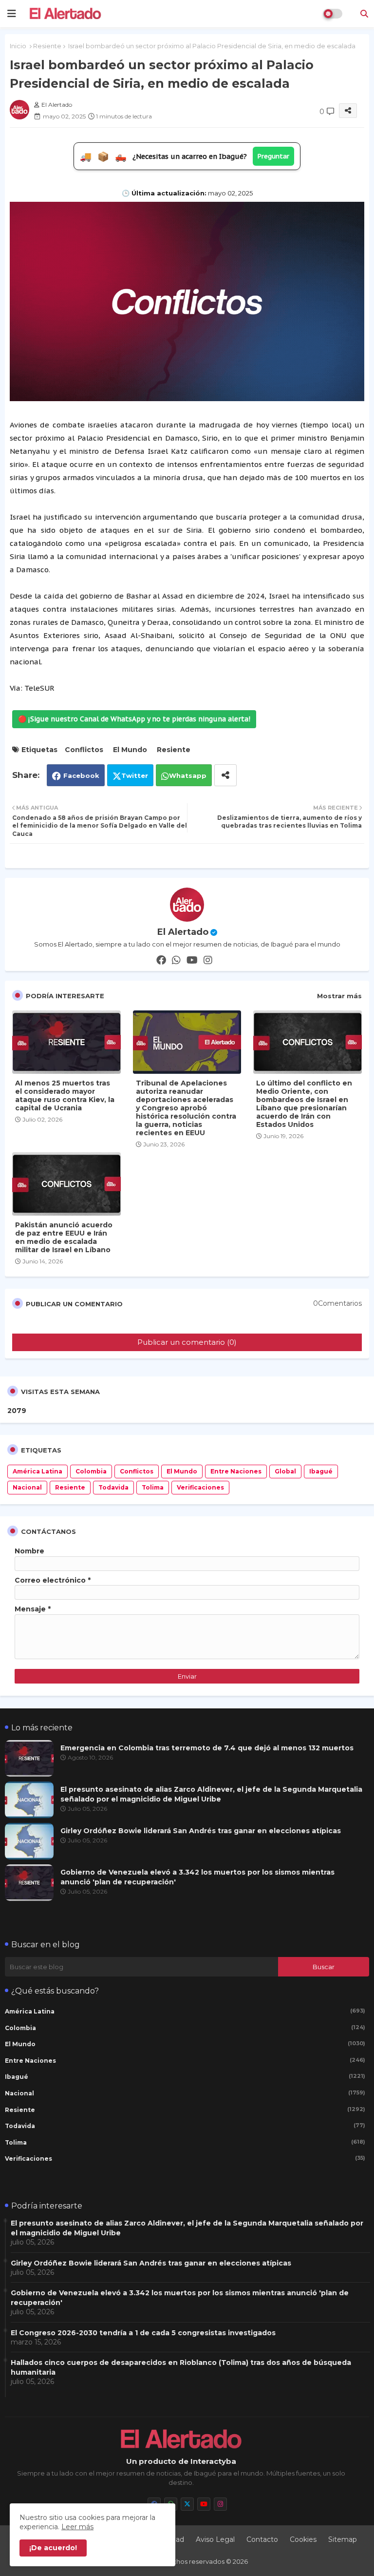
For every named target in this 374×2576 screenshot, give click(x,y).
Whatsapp (188, 775)
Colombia (91, 1471)
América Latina (37, 1471)
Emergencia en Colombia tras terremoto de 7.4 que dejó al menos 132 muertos (207, 1748)
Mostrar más (339, 996)
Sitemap (343, 2539)
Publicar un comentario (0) (187, 1342)
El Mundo (130, 750)
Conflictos (84, 750)
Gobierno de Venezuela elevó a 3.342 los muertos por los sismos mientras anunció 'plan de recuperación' (197, 1877)
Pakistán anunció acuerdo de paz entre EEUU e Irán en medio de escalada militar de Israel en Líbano (64, 1238)
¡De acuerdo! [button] (53, 2548)
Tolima (153, 1487)
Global (285, 1471)
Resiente (47, 46)
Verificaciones (200, 1487)
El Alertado (183, 932)
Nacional (27, 1487)
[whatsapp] (176, 960)
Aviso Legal (215, 2539)
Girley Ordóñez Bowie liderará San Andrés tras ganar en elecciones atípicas (201, 1831)
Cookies (303, 2539)
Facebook (81, 775)
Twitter (135, 775)
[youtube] (192, 960)
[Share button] (225, 775)
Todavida (113, 1487)
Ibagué (321, 1471)
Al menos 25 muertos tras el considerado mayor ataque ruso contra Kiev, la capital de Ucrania (65, 1096)
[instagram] (208, 960)
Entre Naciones (236, 1471)
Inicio (18, 46)
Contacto (262, 2539)
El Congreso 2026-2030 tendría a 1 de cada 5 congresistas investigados (143, 2333)
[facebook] (161, 960)
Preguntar (273, 156)
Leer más (77, 2527)
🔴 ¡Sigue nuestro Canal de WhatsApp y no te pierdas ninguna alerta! (134, 719)
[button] (364, 14)
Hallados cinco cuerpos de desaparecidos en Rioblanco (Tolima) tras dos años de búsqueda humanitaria (181, 2367)
